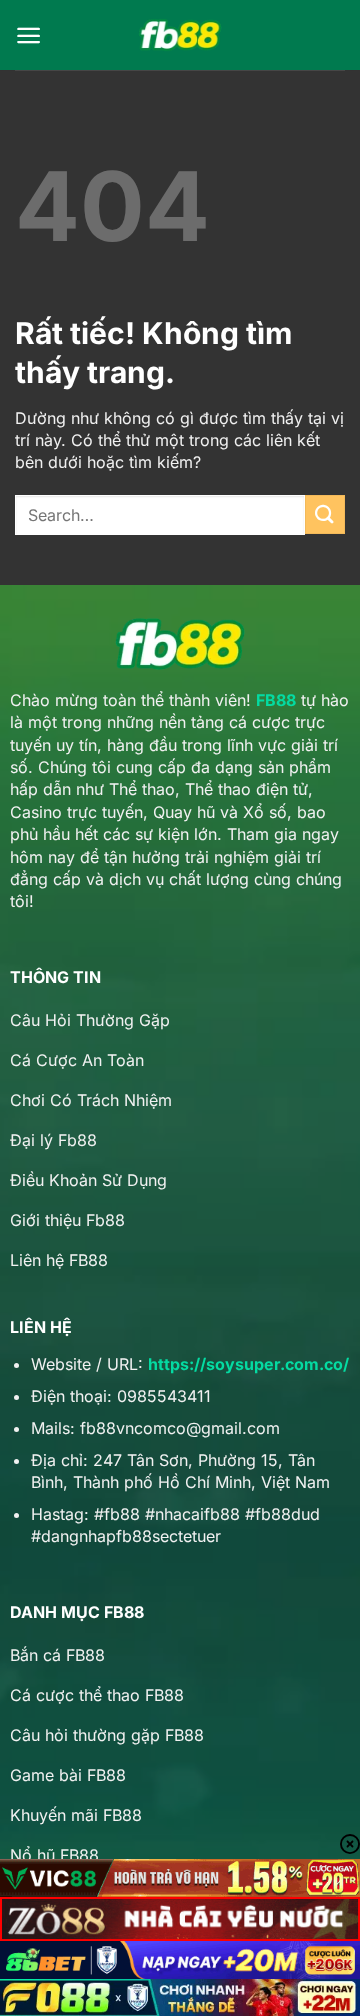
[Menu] (28, 35)
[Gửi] (325, 514)
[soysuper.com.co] (180, 35)
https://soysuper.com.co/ (248, 1364)
